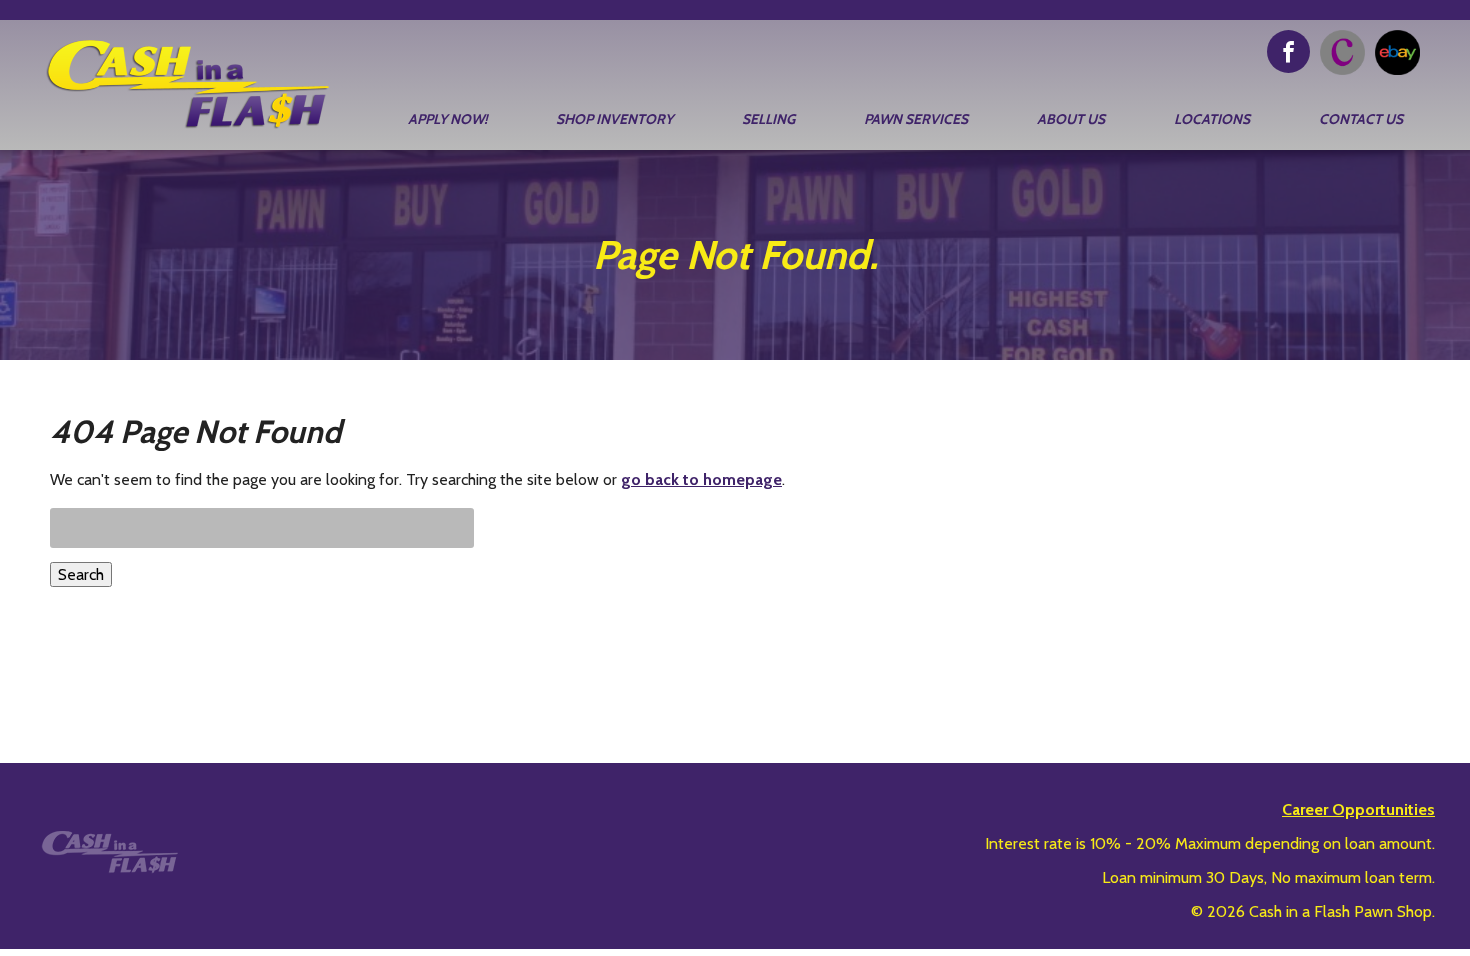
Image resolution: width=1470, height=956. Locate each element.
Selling (768, 119)
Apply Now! (447, 119)
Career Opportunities (1358, 809)
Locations (1212, 119)
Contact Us (1361, 119)
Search (81, 574)
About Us (1071, 119)
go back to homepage (701, 479)
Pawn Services (916, 119)
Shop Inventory (614, 119)
